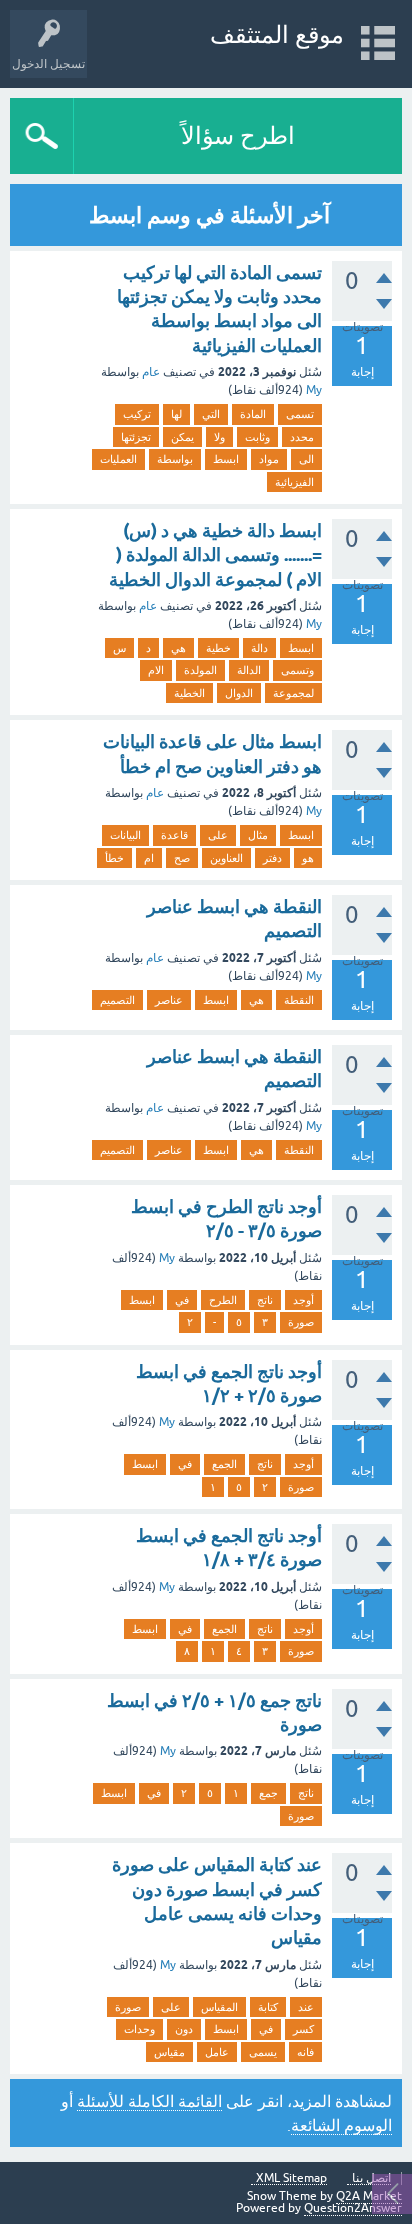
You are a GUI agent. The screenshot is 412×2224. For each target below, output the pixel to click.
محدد (302, 437)
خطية (218, 648)
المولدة (200, 670)
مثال (258, 835)
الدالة (249, 670)
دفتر (272, 858)
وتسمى (297, 670)
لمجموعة (293, 693)
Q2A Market (369, 2196)
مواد (269, 459)
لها (176, 414)
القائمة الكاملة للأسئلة (149, 2101)
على (218, 835)
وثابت (257, 437)
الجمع (224, 1464)
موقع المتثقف (277, 34)
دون (184, 2029)
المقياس (219, 2007)
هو (308, 858)
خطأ (114, 858)
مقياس (169, 2052)
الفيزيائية (294, 482)
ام (149, 858)
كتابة (268, 2007)
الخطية (189, 693)
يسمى (263, 2052)
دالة (259, 648)
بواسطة (175, 459)
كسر (303, 2029)
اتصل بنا (371, 2178)
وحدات (139, 2029)
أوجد (303, 1300)
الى (306, 459)
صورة (301, 1322)
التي (211, 414)
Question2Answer (353, 2208)
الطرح (223, 1300)
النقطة (299, 1000)
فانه (305, 2052)
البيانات (125, 835)
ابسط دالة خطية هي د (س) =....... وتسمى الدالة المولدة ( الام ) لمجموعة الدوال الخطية (215, 555)
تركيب (137, 414)
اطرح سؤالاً (238, 135)
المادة (253, 414)
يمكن (182, 437)
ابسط (226, 459)
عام (151, 372)
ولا (219, 437)
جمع (268, 1793)
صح (182, 858)
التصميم (117, 1000)
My (314, 390)
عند (306, 2007)
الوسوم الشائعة (341, 2125)
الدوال (239, 693)
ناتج (265, 1300)
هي (178, 648)
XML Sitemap (291, 2178)
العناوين (226, 858)
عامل (217, 2052)
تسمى (300, 414)
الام (156, 670)
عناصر (169, 1000)
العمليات (118, 459)
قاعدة (174, 835)
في (182, 1300)
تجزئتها (136, 437)
